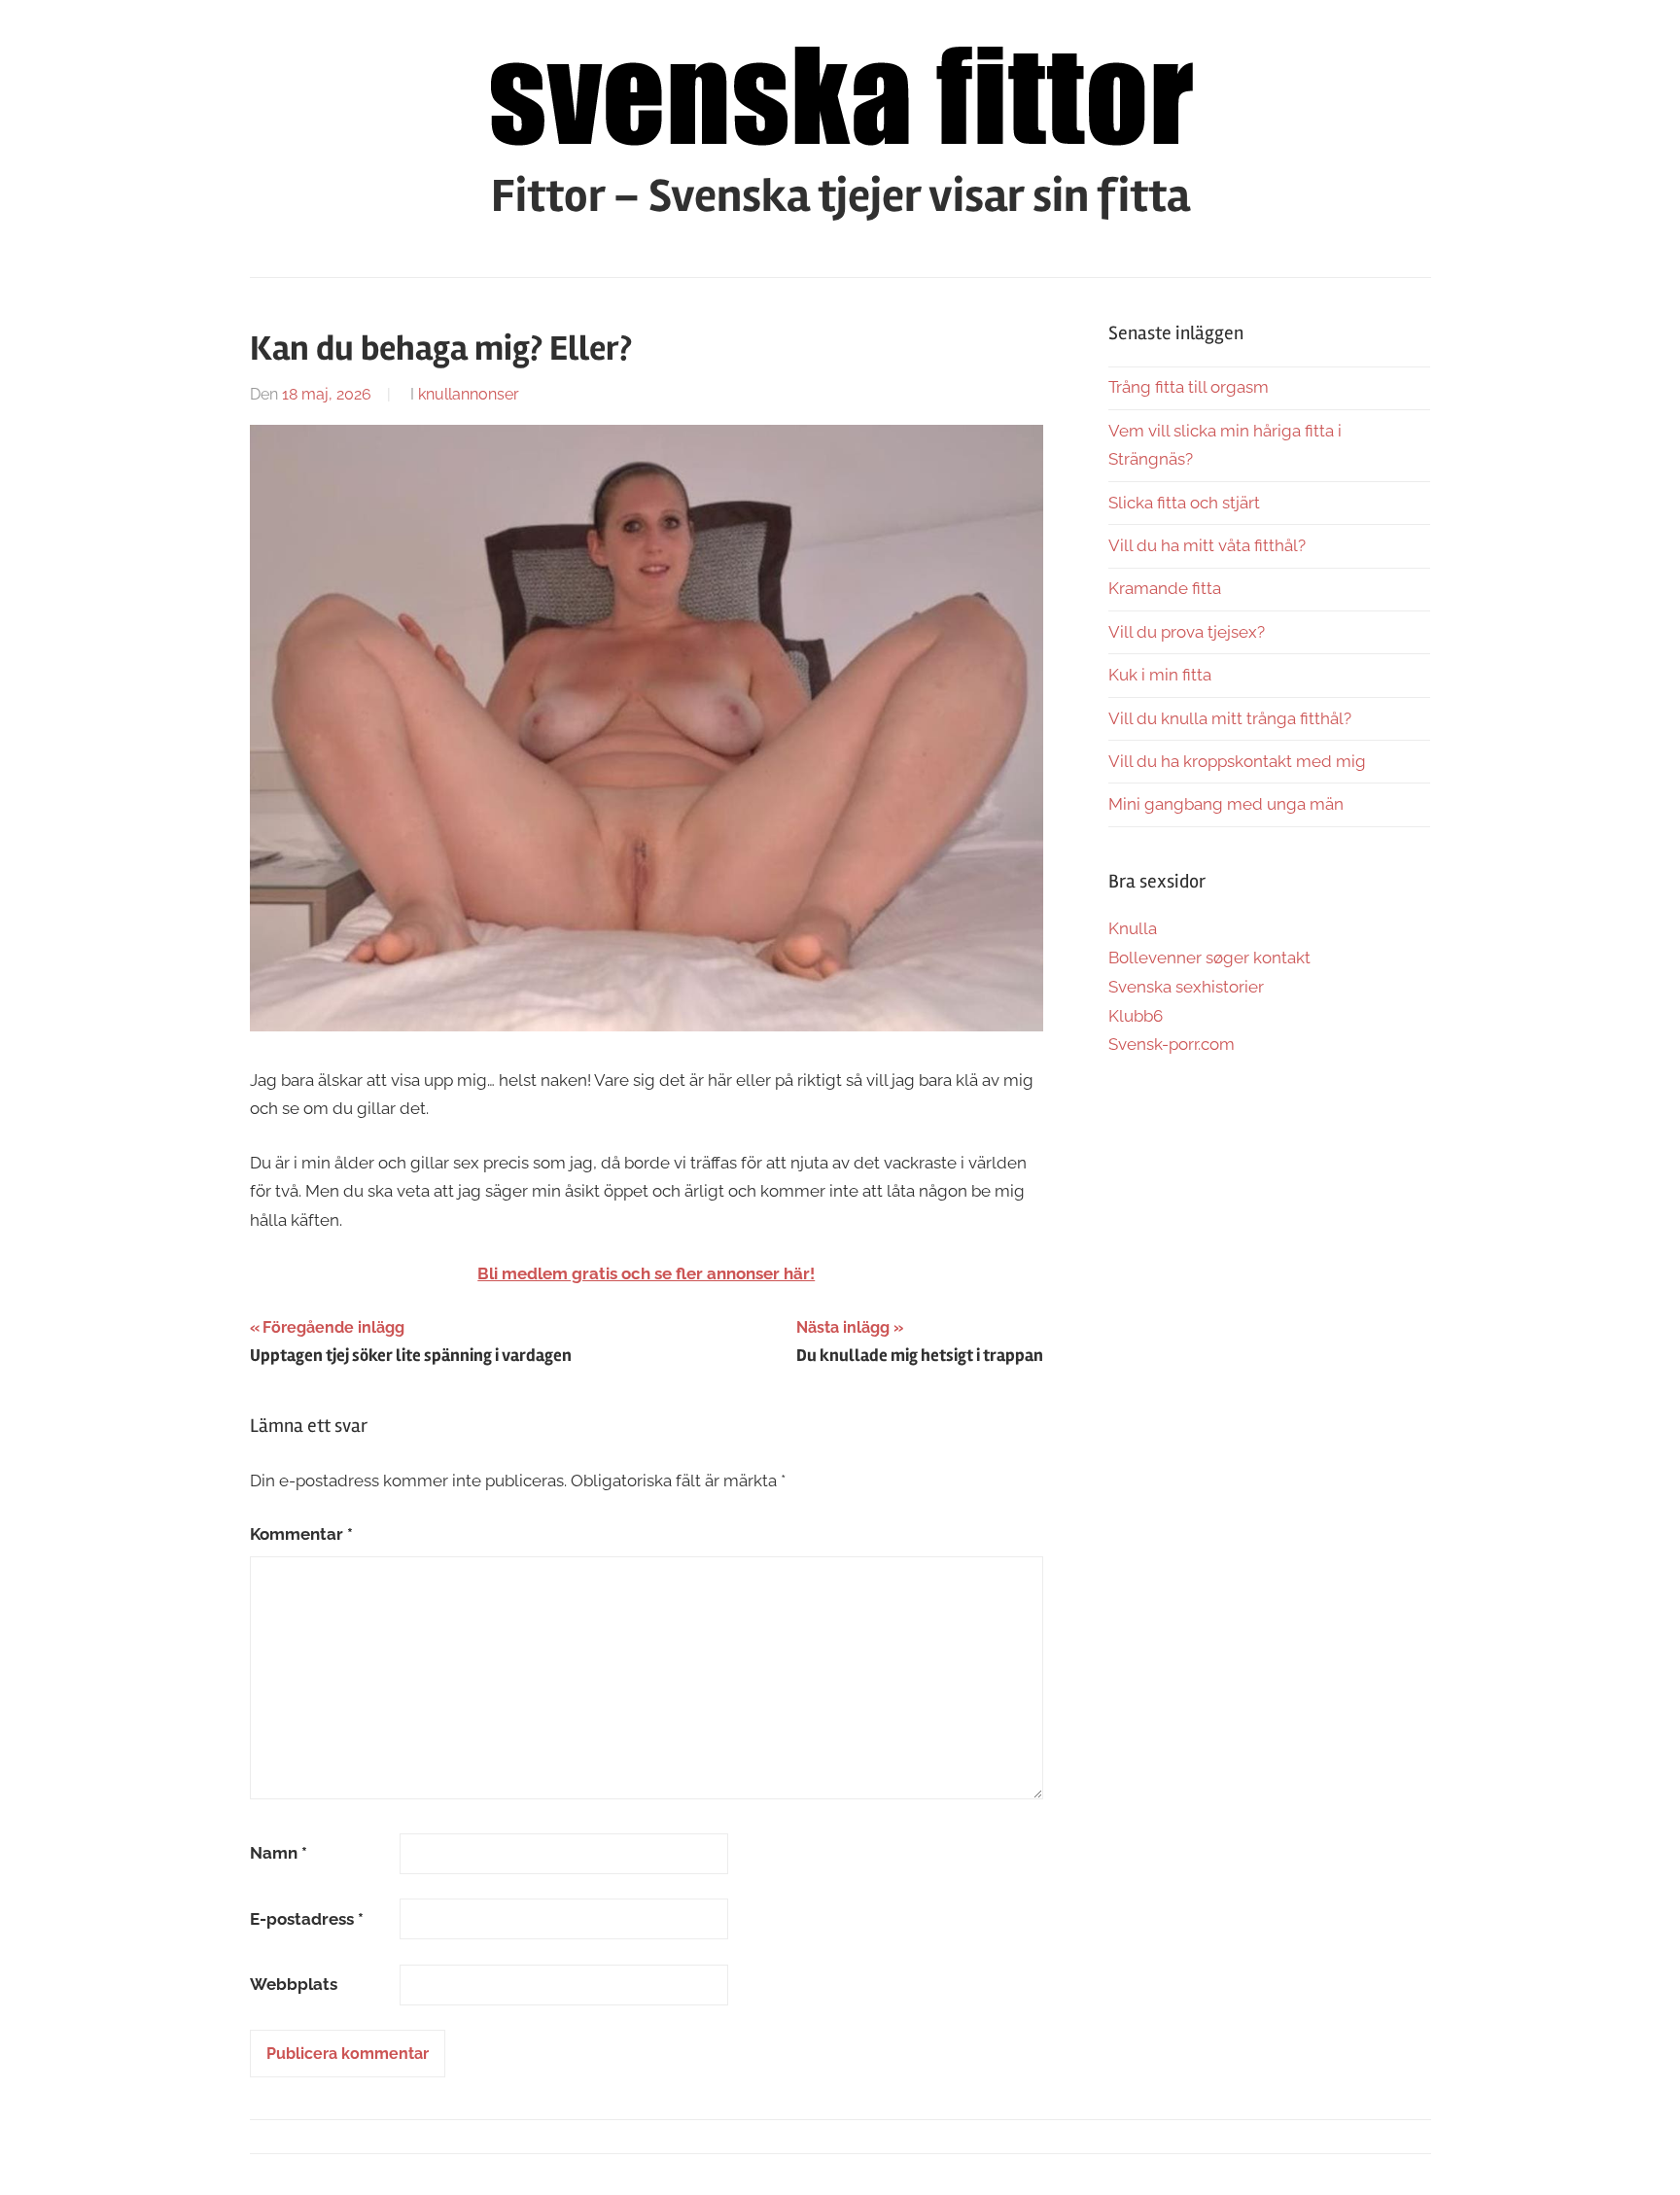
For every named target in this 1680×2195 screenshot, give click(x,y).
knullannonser (469, 394)
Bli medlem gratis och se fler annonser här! (646, 1273)
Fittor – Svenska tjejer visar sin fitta (840, 196)
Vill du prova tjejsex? (1187, 632)
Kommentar (301, 1534)
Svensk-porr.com (1172, 1044)
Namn (279, 1853)
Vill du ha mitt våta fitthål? (1207, 545)
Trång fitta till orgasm (1189, 387)
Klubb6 (1136, 1016)
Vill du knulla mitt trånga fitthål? (1230, 718)
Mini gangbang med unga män (1226, 804)
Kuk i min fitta (1160, 675)
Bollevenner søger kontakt (1209, 958)
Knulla (1133, 928)
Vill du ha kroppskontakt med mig (1237, 761)
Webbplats (294, 1984)
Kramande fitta (1165, 588)
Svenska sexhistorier (1186, 987)
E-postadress (307, 1919)
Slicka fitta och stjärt (1184, 503)
